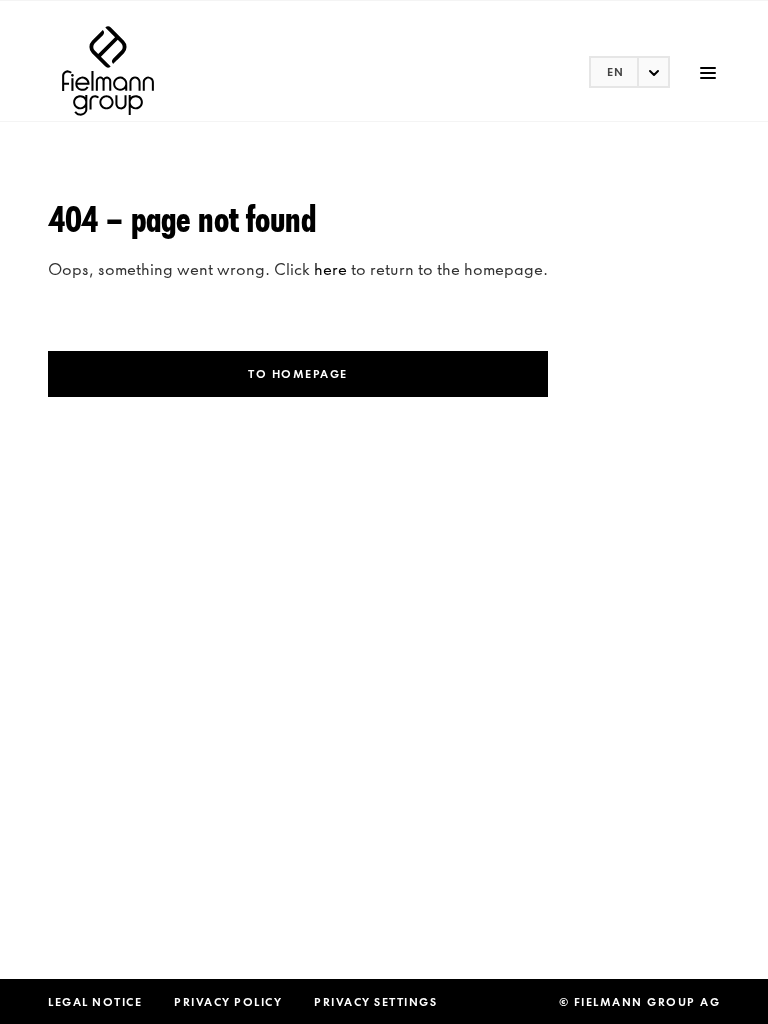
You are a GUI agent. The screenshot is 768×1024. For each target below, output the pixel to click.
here (330, 269)
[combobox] (629, 72)
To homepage (298, 374)
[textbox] (629, 72)
